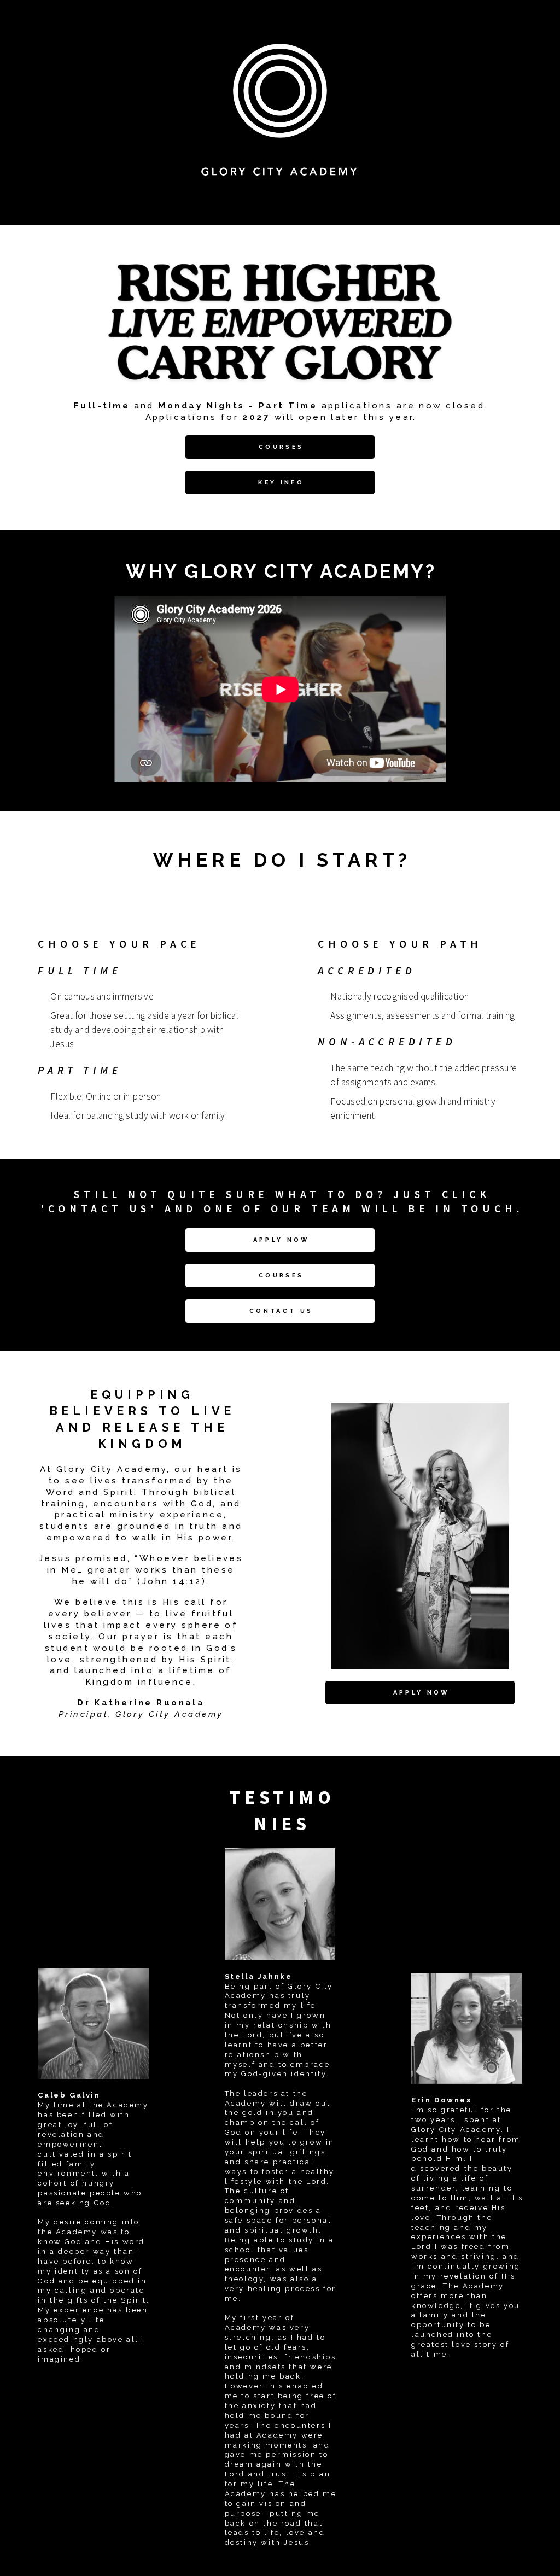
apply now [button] (281, 1240)
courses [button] (281, 447)
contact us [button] (281, 1311)
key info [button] (281, 483)
